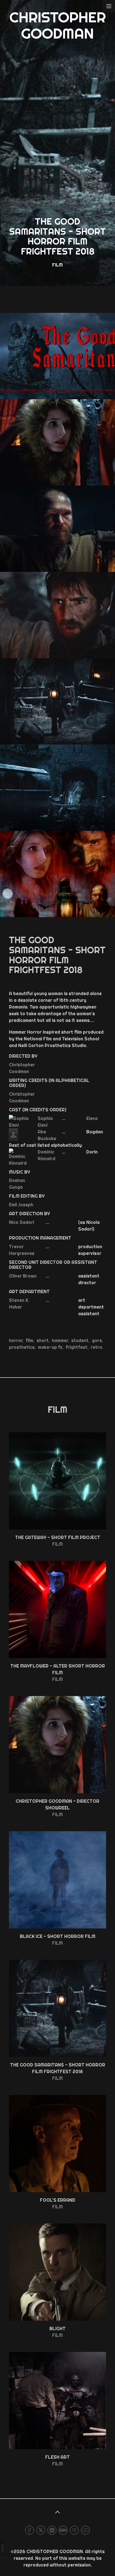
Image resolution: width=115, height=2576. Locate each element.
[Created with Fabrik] (2, 2548)
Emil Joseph (21, 1205)
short (43, 1340)
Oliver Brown (23, 1276)
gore (97, 1340)
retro (96, 1347)
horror (16, 1340)
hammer (60, 1340)
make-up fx (50, 1347)
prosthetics (22, 1347)
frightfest (76, 1347)
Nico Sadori (21, 1222)
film (29, 1340)
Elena (92, 1118)
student (80, 1340)
